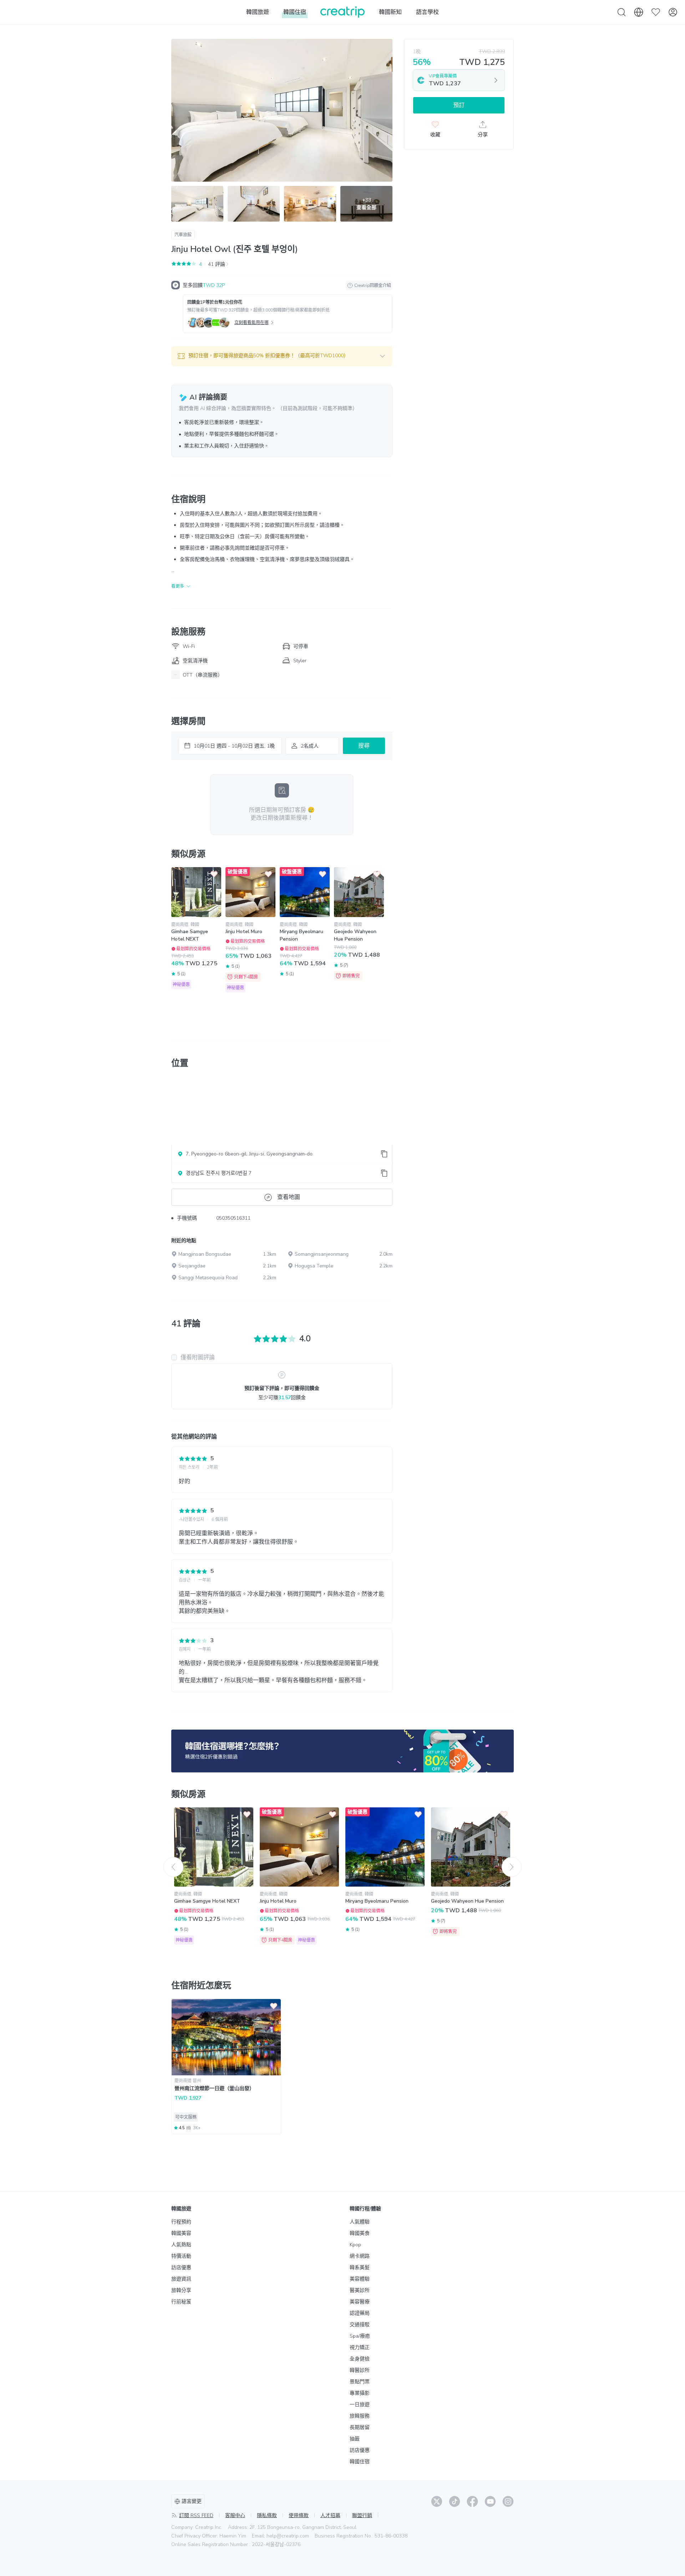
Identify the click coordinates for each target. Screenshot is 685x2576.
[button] (282, 356)
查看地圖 (289, 1197)
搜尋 (364, 746)
